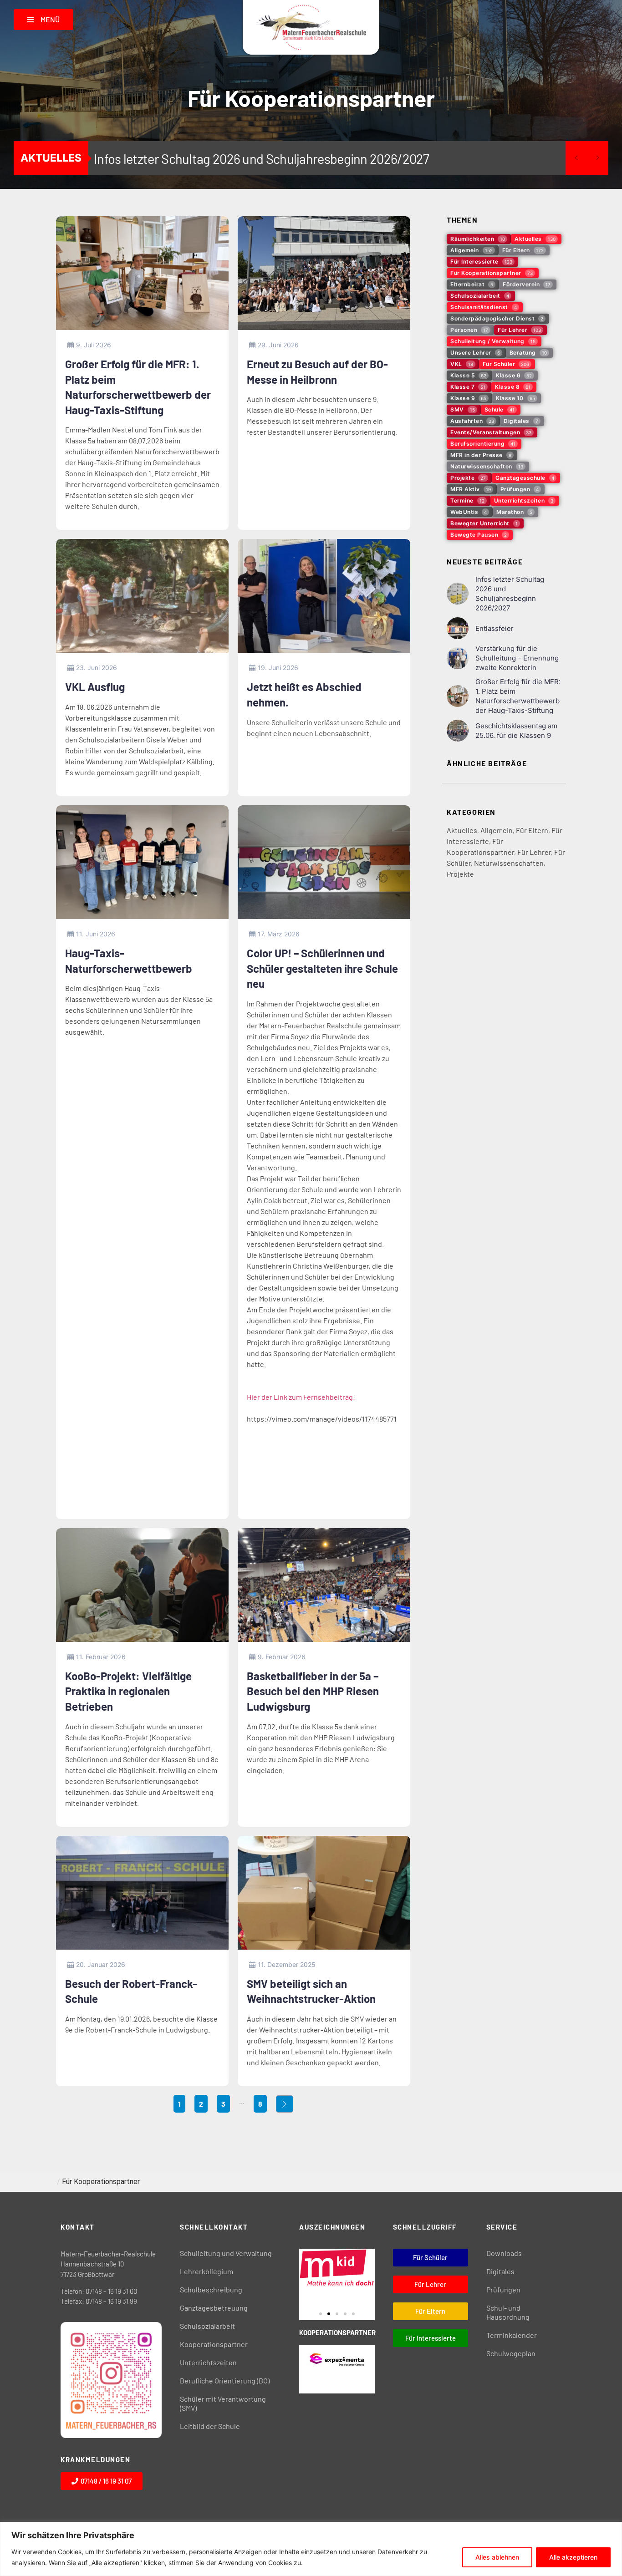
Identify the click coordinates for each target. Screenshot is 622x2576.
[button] (321, 2314)
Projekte (460, 874)
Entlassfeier (127, 159)
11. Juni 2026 (96, 934)
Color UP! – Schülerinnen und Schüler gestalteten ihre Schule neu (322, 968)
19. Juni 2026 (278, 668)
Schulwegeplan (511, 2353)
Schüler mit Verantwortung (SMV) (223, 2403)
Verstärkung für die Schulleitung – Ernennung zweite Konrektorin (517, 658)
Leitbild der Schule (210, 2426)
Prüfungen (503, 2289)
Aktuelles (462, 830)
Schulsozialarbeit (207, 2326)
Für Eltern (532, 830)
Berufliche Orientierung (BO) (225, 2380)
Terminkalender (512, 2335)
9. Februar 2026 (282, 1657)
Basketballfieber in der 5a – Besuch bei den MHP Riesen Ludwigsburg (313, 1691)
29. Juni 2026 (278, 345)
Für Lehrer (534, 852)
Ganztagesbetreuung (214, 2308)
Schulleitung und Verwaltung (226, 2253)
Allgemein (497, 830)
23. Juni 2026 (97, 668)
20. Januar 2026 (101, 1964)
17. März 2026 (279, 934)
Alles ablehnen (497, 2557)
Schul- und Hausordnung (508, 2312)
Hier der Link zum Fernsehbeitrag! (301, 1397)
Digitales (500, 2271)
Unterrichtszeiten (208, 2362)
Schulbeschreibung (211, 2289)
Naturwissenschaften (509, 863)
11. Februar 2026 (101, 1657)
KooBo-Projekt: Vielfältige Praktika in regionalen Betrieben (128, 1691)
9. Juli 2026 (94, 345)
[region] (311, 2549)
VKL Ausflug (95, 687)
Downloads (504, 2253)
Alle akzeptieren (573, 2557)
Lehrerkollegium (206, 2271)
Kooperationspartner (214, 2344)
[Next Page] (285, 2104)
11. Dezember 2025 (287, 1964)
